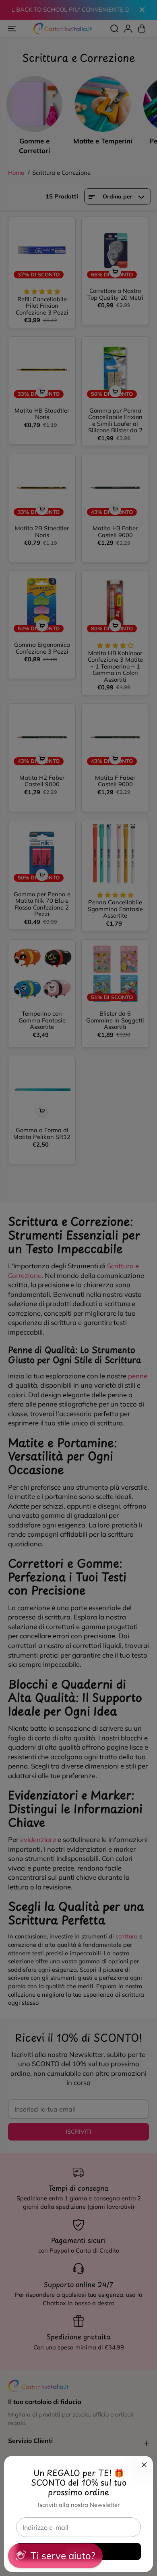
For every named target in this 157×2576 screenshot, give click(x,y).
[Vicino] (144, 2465)
